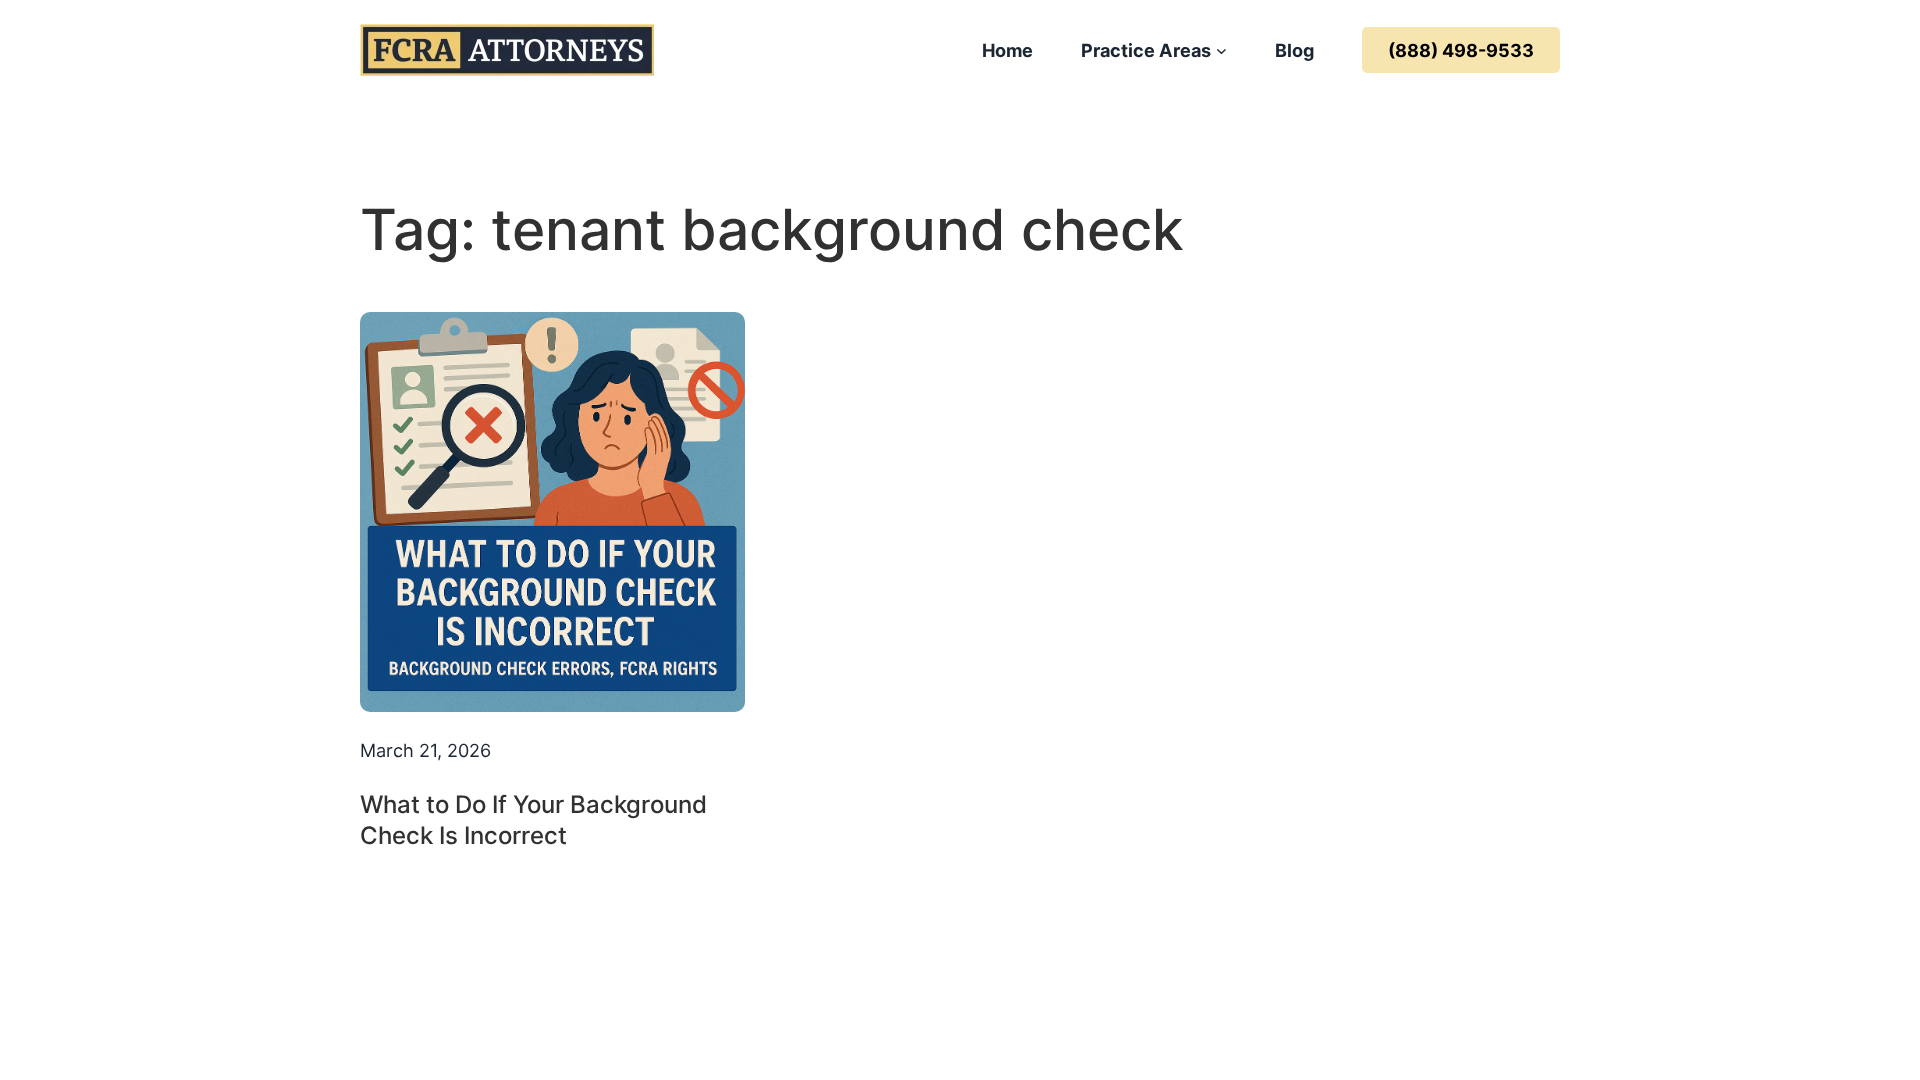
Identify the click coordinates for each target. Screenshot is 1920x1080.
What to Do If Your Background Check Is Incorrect (533, 820)
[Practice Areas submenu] (1221, 50)
